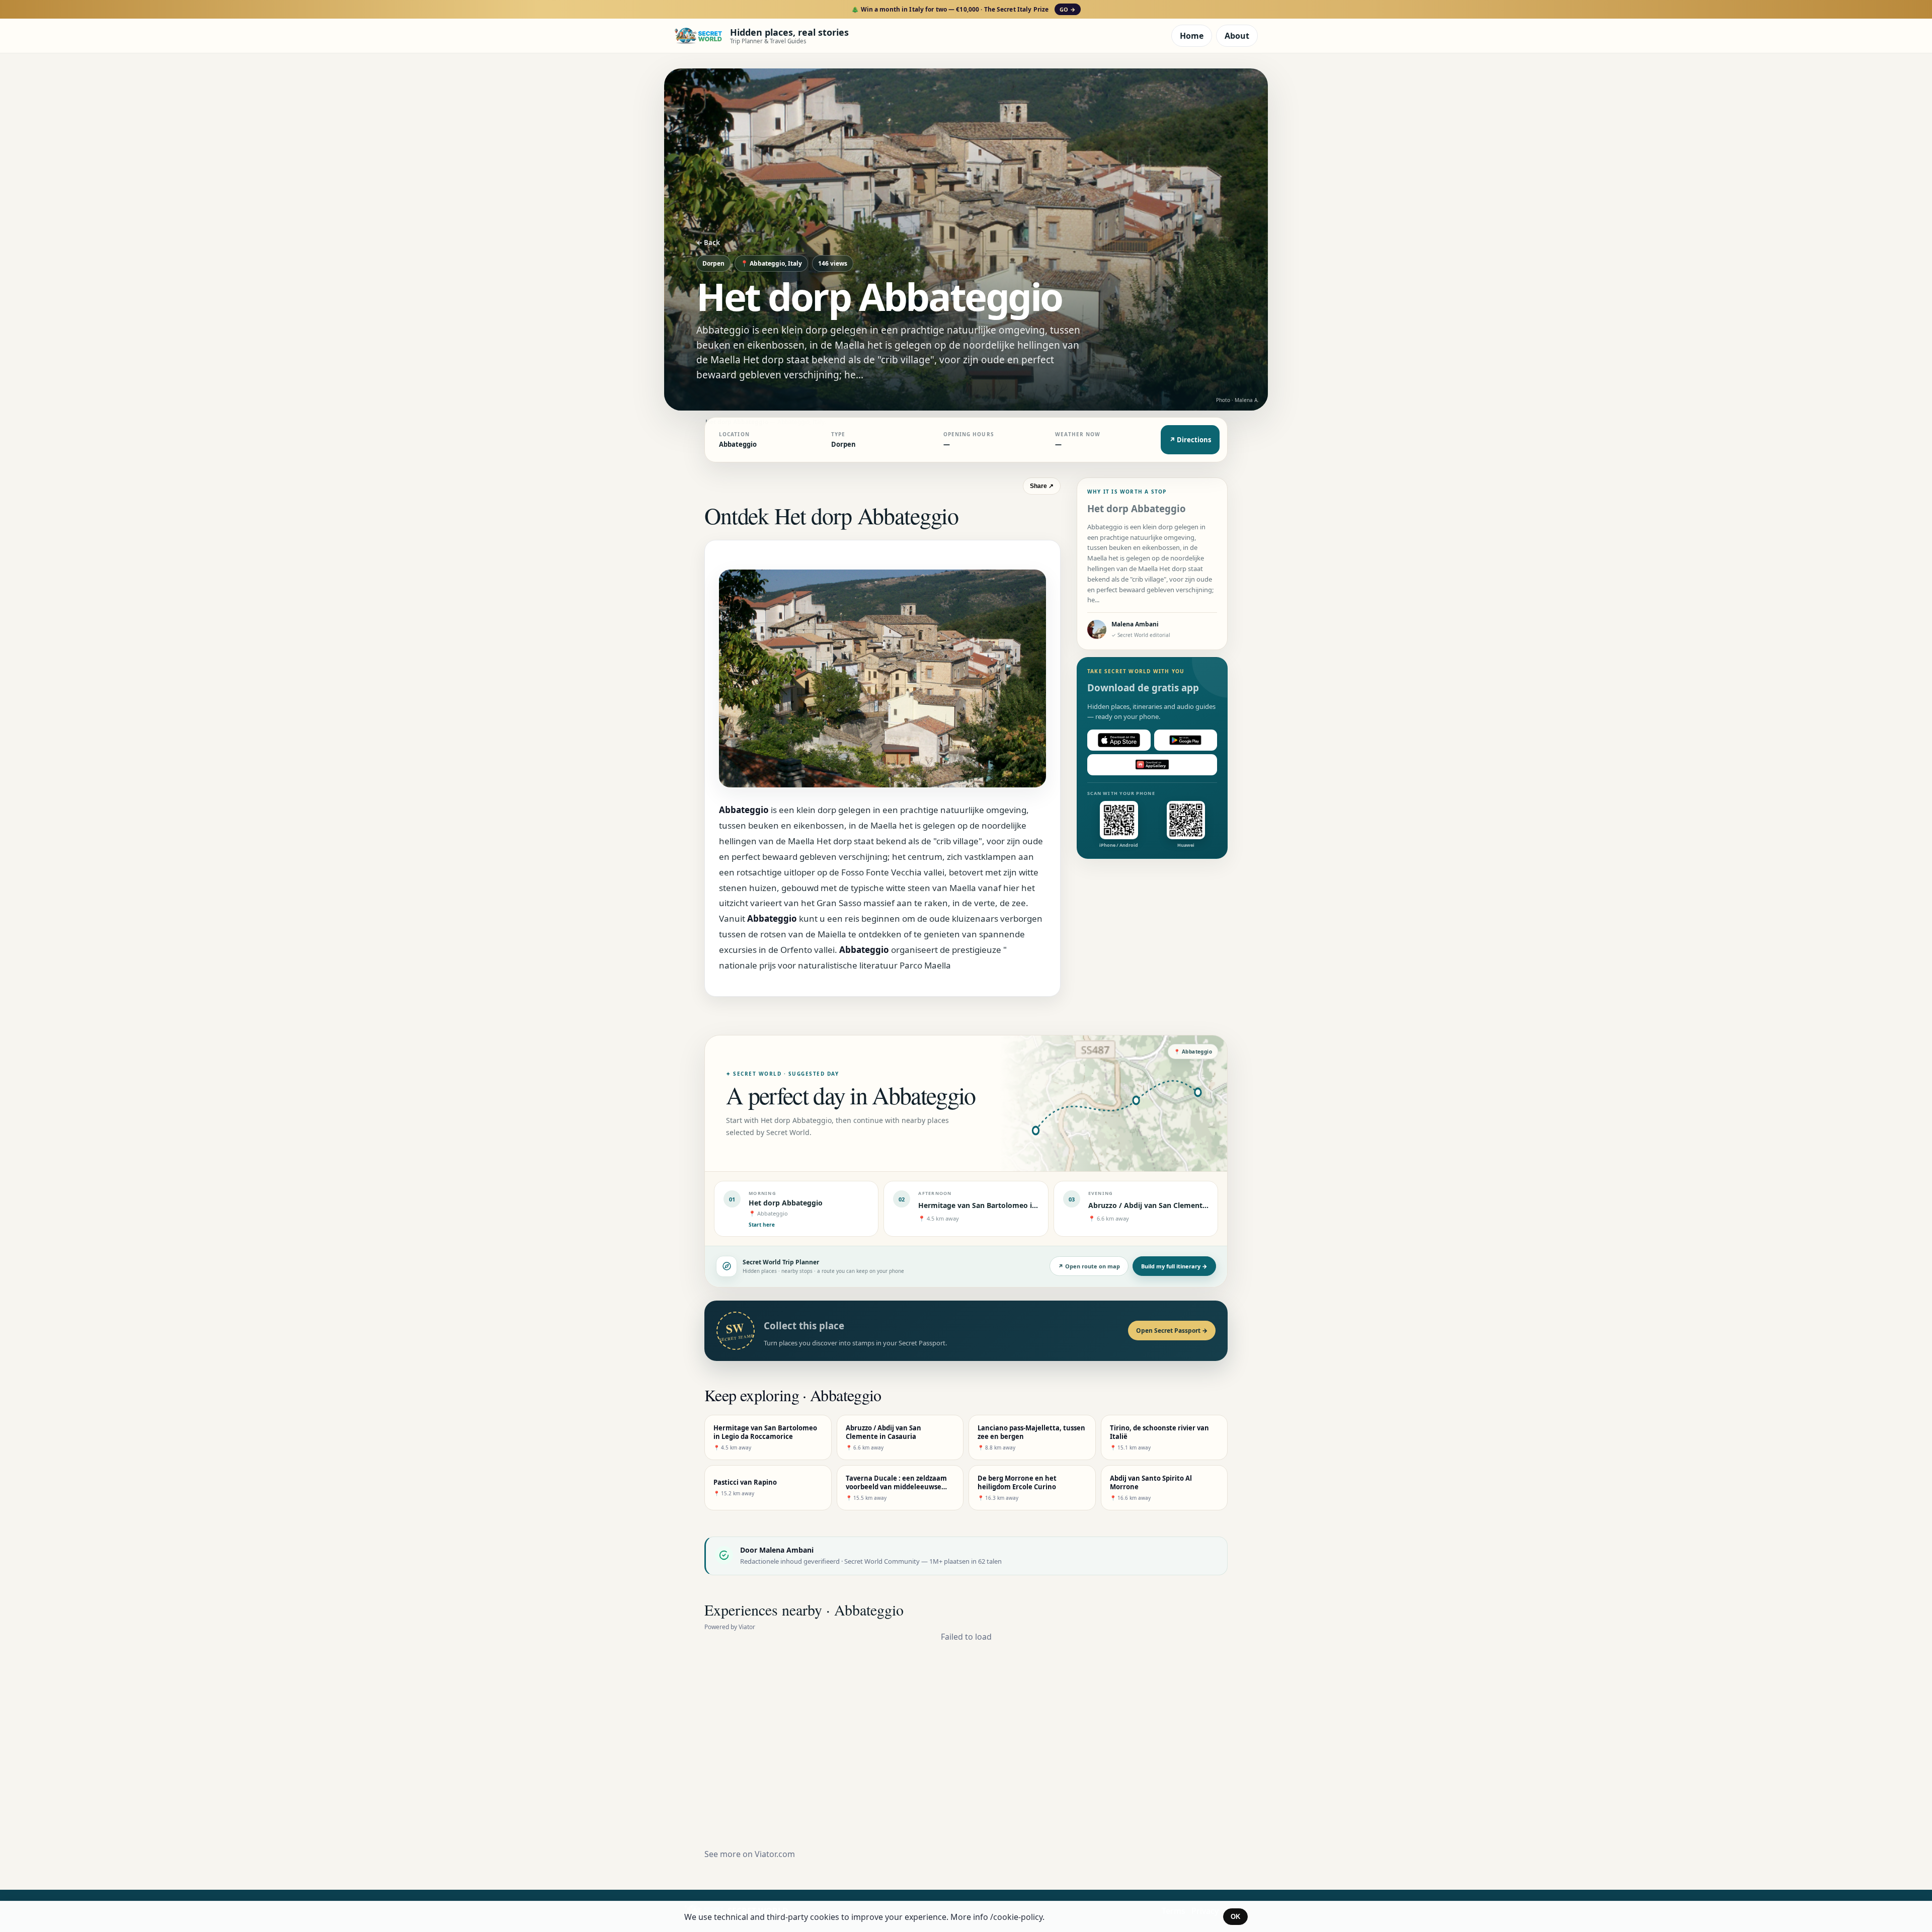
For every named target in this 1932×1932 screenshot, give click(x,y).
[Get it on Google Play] (1186, 740)
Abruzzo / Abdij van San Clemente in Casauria (1168, 1205)
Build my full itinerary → (1174, 1266)
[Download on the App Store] (1119, 740)
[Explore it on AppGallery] (1152, 765)
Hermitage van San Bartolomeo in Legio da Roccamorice (1016, 1205)
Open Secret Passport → (1172, 1331)
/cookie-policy (1016, 1917)
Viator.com (775, 1854)
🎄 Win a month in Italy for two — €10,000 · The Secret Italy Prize (963, 9)
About (1237, 36)
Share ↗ (1042, 486)
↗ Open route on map (1089, 1266)
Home (1192, 36)
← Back (708, 243)
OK (1235, 1917)
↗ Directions (1190, 440)
